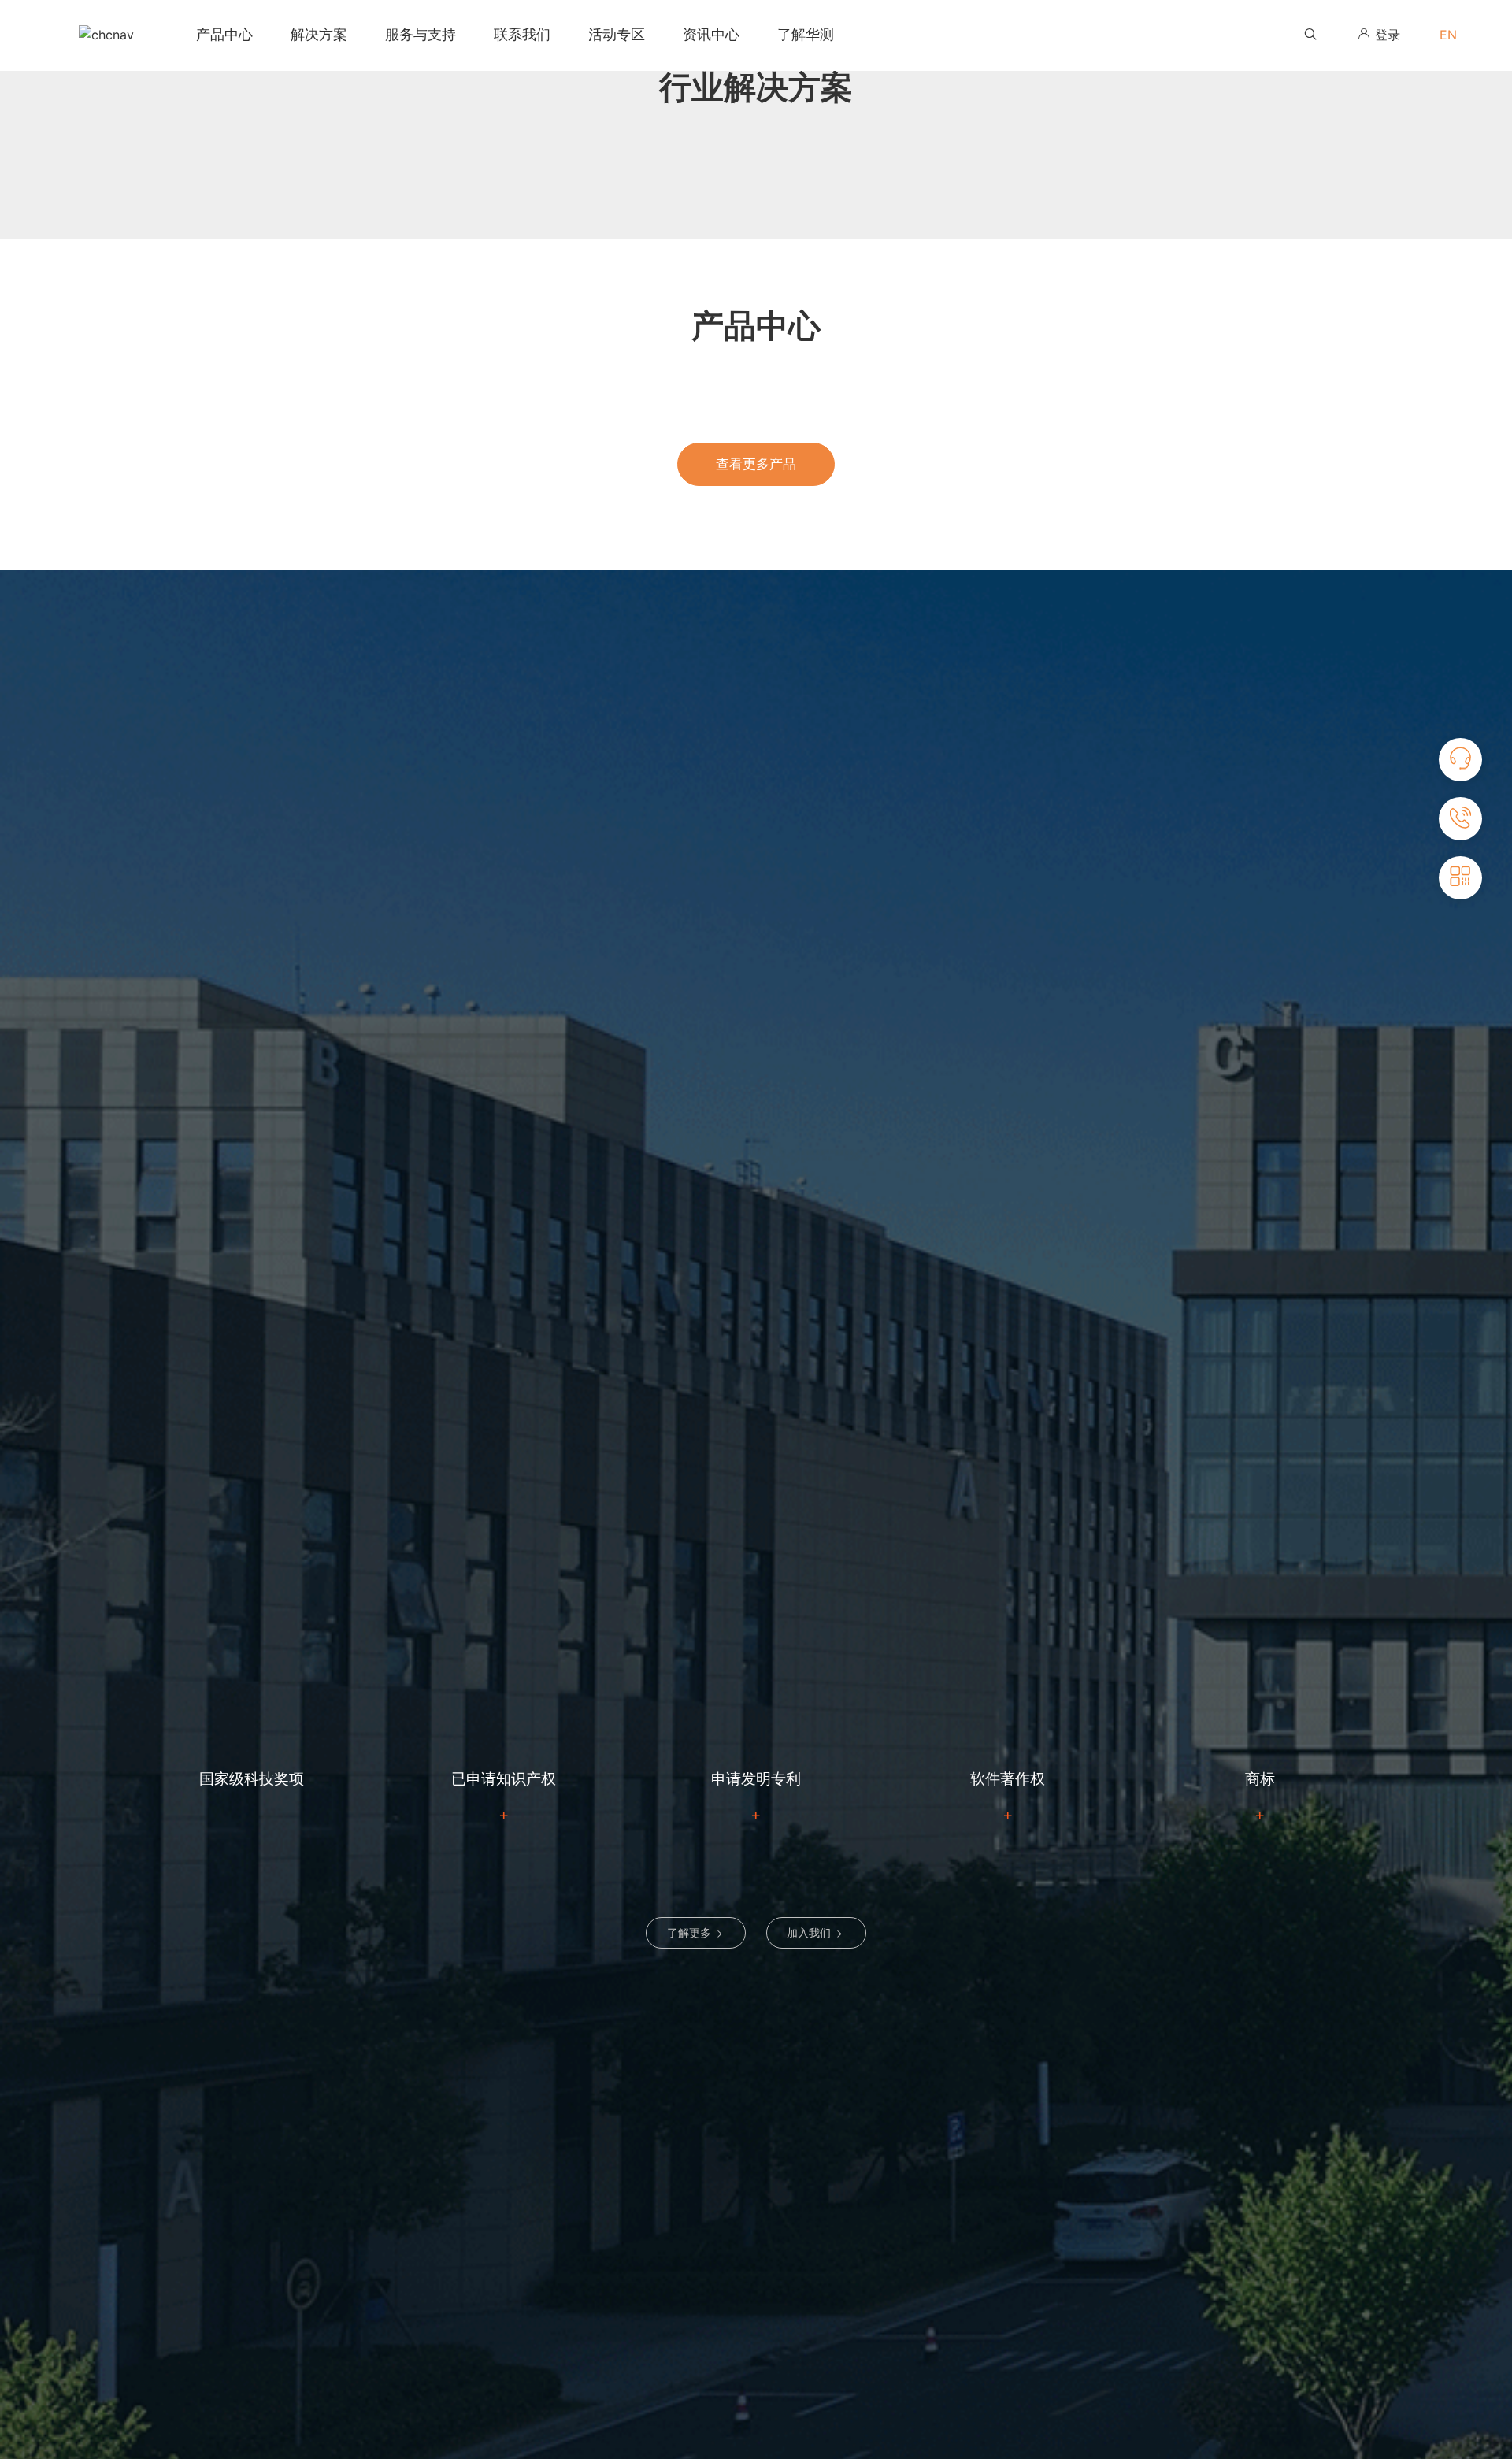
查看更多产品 (756, 464)
